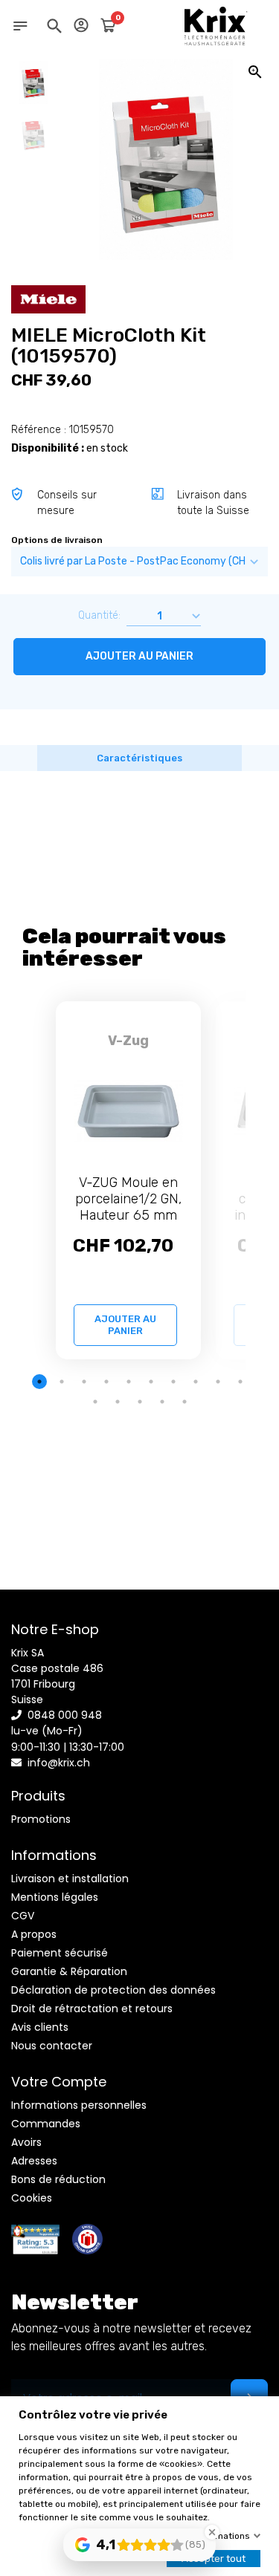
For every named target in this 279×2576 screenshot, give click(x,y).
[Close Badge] (212, 2532)
